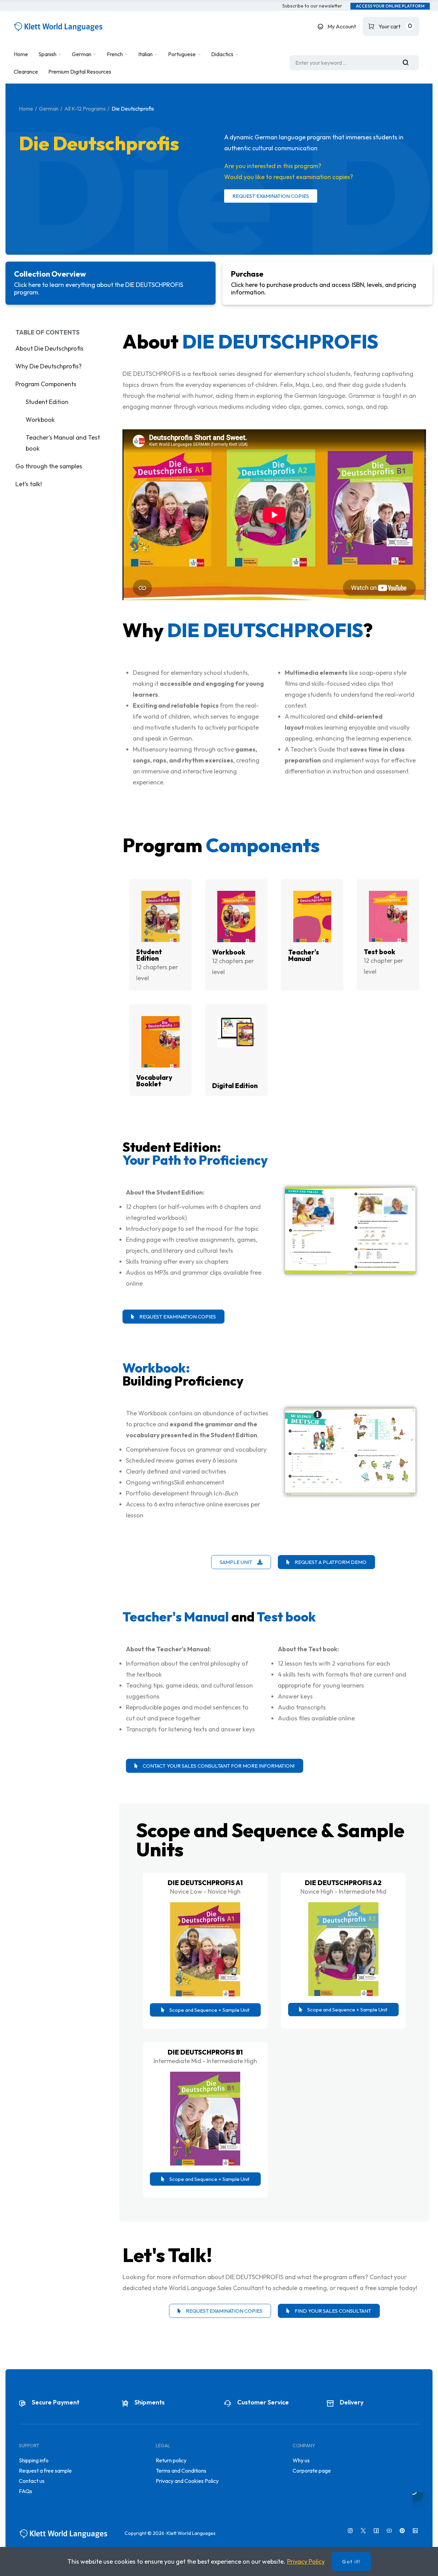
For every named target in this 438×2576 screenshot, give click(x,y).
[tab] (111, 283)
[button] (312, 6)
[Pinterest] (402, 2531)
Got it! (351, 2562)
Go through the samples (49, 466)
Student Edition (47, 402)
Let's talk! (29, 484)
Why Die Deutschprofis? (49, 366)
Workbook (40, 420)
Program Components (46, 384)
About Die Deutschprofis (49, 348)
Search (408, 63)
